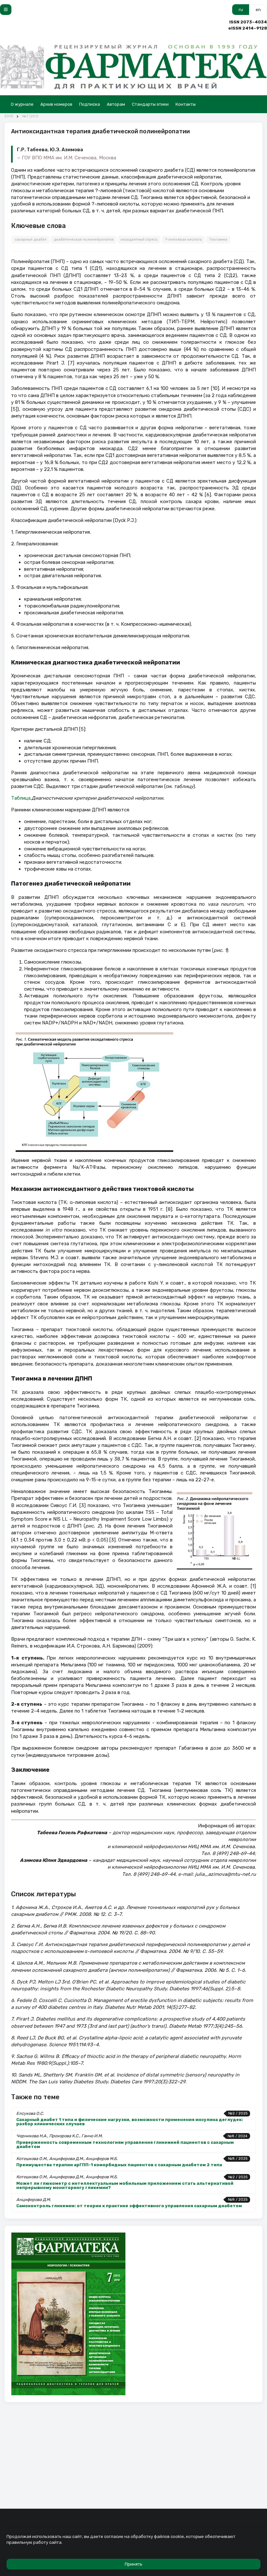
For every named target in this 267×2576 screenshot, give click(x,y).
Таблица (21, 798)
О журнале (22, 104)
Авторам (116, 104)
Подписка (90, 104)
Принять (133, 2564)
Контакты (186, 104)
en (258, 10)
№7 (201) (30, 116)
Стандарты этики (150, 104)
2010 (9, 116)
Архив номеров (56, 104)
